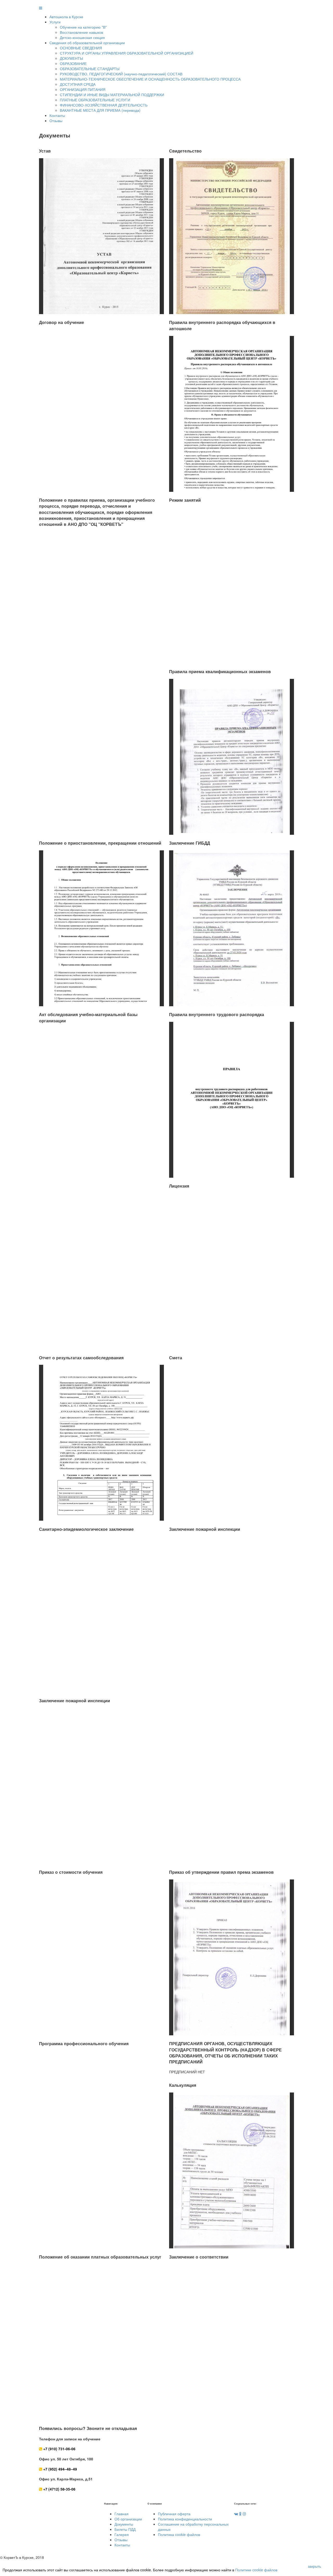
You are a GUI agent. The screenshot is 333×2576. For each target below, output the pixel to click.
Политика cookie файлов (179, 2534)
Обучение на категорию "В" (83, 27)
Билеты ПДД (125, 2529)
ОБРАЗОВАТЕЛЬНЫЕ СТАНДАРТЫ (90, 69)
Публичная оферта (174, 2514)
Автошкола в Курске (66, 17)
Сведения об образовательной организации (87, 43)
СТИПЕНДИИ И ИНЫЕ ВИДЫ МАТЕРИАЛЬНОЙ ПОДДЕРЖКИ (112, 95)
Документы (124, 2524)
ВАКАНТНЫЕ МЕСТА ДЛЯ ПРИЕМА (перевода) (100, 110)
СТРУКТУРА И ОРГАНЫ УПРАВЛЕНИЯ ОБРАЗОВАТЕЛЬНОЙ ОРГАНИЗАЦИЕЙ (127, 53)
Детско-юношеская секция (82, 37)
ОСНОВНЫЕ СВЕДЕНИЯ (81, 48)
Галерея (122, 2534)
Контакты (57, 115)
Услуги (55, 22)
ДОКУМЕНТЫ (71, 58)
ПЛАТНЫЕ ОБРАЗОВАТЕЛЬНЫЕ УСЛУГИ (95, 100)
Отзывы (56, 121)
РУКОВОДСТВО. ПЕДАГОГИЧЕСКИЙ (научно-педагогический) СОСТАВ (121, 74)
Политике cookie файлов (256, 2570)
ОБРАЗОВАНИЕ (73, 63)
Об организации (128, 2519)
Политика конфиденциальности (185, 2519)
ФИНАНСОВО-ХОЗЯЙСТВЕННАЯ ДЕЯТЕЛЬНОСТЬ (104, 105)
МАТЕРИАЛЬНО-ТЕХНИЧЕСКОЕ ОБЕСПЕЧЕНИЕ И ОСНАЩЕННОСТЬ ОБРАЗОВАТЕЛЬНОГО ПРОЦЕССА (150, 79)
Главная (121, 2514)
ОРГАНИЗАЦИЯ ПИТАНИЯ (83, 89)
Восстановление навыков (81, 32)
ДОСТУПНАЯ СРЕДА (78, 84)
